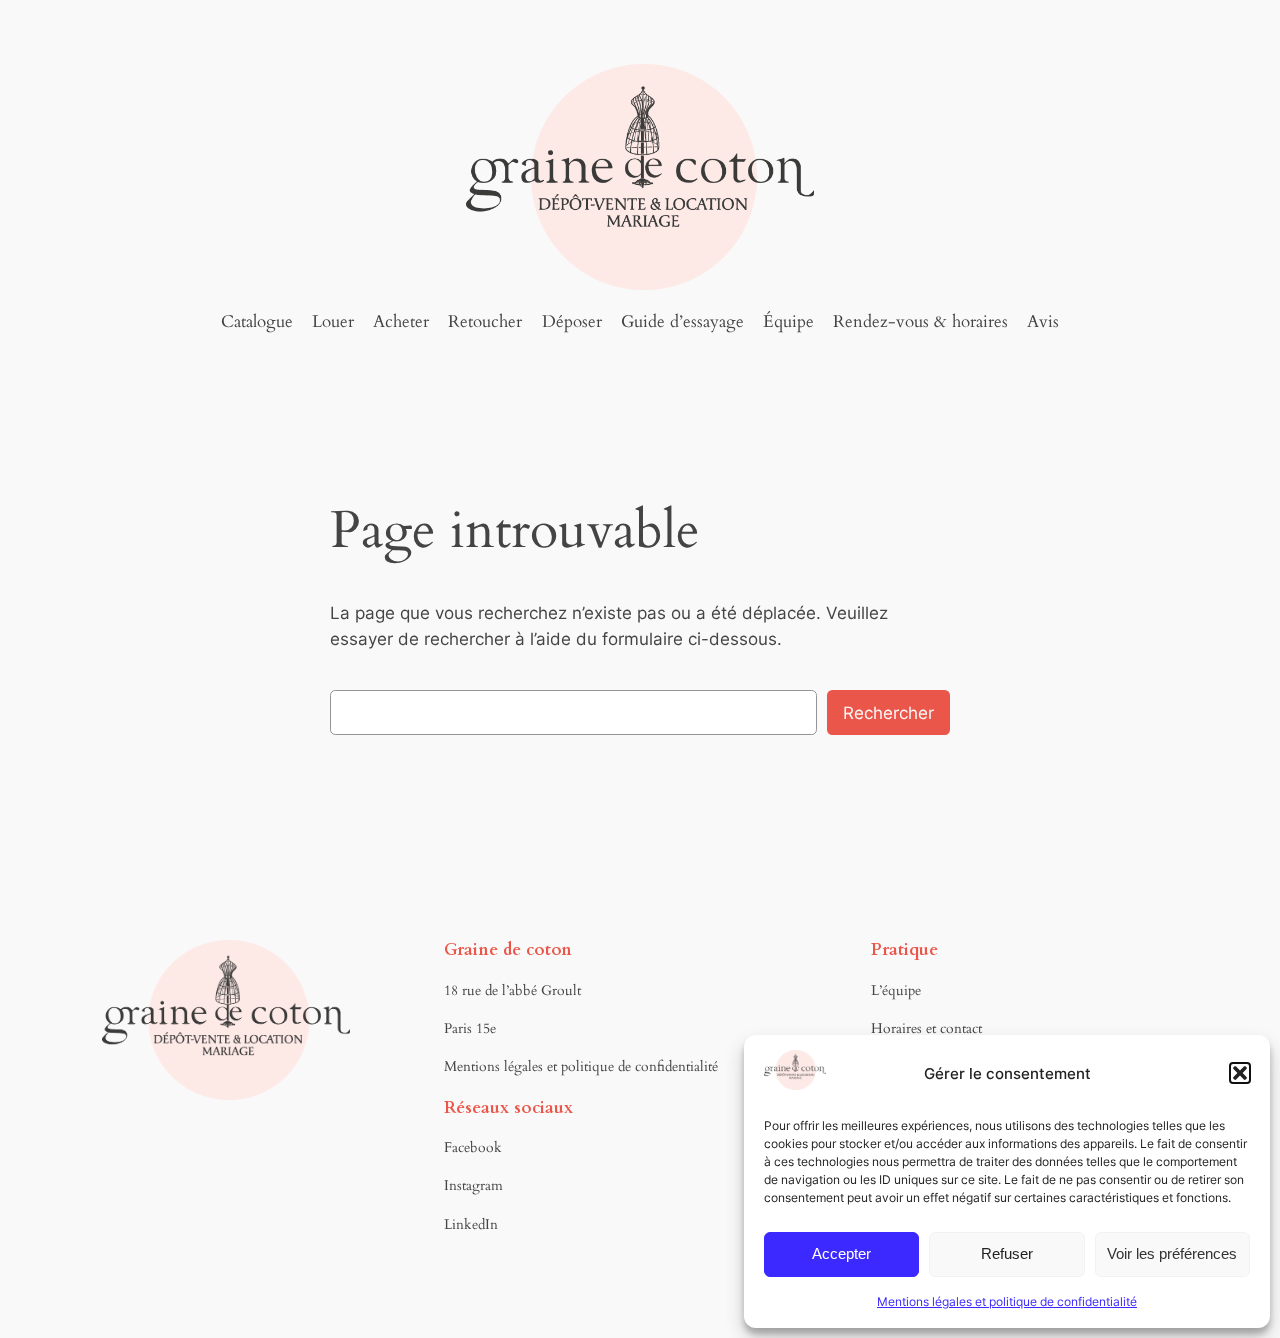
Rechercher (888, 713)
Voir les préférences (1172, 1253)
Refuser (1007, 1253)
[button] (1240, 1073)
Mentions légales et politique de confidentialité (1007, 1301)
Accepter (841, 1253)
